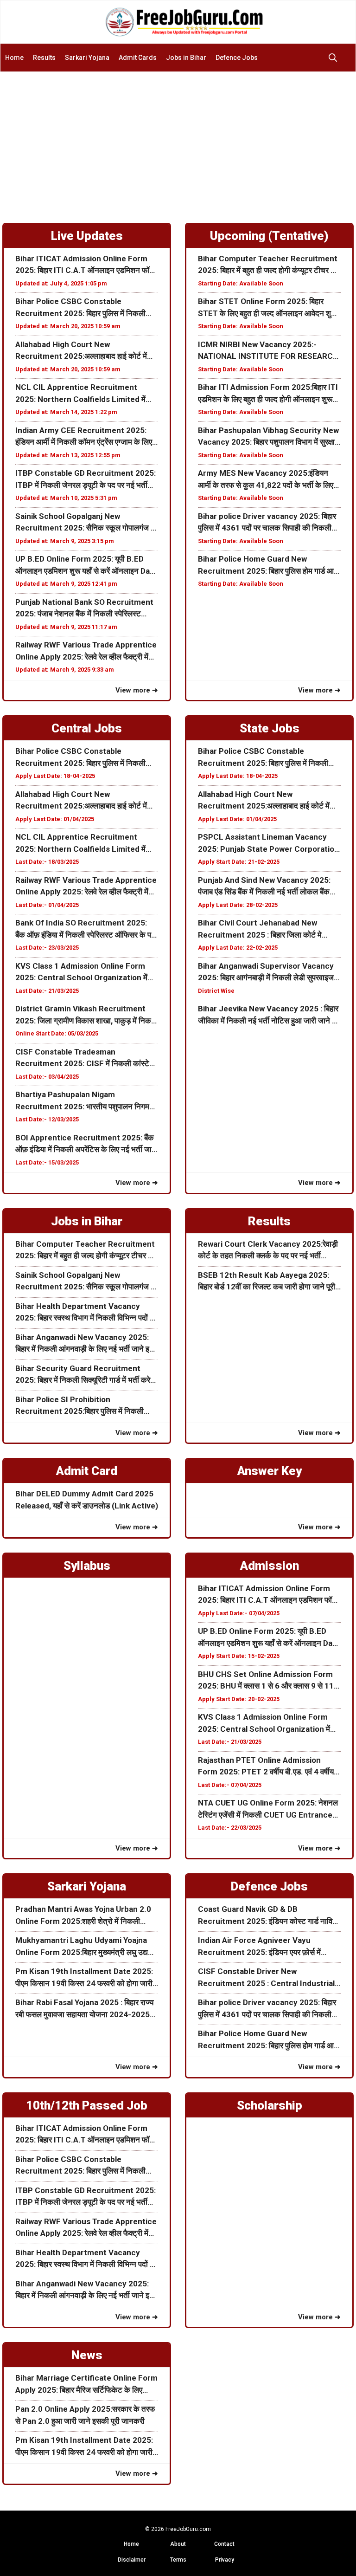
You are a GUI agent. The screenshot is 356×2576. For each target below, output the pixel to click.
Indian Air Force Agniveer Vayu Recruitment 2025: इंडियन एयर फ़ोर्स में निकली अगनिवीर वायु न (259, 1947)
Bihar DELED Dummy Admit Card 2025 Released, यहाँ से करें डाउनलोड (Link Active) (87, 1500)
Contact (224, 2544)
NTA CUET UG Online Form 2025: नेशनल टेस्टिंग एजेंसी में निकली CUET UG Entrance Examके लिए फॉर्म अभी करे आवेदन (268, 1809)
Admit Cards (138, 58)
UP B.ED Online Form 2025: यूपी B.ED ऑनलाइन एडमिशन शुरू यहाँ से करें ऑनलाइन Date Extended (86, 566)
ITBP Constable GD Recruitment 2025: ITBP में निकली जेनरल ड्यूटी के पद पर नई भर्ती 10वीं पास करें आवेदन (86, 480)
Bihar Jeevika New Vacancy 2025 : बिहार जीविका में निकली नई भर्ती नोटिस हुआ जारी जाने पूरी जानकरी (269, 1015)
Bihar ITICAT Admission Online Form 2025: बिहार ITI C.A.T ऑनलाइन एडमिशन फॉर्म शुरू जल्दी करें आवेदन (84, 265)
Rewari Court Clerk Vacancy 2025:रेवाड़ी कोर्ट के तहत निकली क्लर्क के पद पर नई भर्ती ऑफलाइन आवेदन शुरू (268, 1251)
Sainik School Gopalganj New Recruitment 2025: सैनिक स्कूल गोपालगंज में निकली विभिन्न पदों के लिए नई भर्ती (85, 523)
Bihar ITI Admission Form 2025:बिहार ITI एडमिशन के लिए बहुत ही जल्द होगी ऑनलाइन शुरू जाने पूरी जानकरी (268, 394)
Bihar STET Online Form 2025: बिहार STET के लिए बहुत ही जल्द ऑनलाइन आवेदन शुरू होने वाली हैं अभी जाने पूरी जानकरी (267, 308)
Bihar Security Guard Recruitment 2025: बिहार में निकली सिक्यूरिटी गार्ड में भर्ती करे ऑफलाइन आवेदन (83, 1375)
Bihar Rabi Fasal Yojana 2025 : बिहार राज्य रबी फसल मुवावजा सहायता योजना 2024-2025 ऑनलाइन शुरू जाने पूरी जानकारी (84, 2009)
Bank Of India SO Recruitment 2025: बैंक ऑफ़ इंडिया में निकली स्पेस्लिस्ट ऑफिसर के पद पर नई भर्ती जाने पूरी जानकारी (85, 929)
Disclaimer (132, 2560)
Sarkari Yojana (87, 58)
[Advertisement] (178, 142)
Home (14, 58)
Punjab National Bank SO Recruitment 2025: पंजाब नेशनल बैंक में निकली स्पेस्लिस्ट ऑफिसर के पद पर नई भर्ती (84, 609)
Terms (178, 2560)
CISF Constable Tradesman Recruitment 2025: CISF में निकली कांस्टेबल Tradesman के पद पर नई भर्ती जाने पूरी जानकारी (87, 1058)
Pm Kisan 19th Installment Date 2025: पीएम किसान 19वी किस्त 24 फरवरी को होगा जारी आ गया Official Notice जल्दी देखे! (84, 1978)
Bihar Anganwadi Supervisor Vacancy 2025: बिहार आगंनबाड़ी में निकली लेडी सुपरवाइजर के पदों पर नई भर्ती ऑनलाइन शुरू (267, 973)
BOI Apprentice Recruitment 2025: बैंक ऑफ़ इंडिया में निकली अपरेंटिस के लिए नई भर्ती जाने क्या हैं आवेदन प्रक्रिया (86, 1144)
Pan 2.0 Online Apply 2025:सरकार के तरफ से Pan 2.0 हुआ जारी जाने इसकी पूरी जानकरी (85, 2415)
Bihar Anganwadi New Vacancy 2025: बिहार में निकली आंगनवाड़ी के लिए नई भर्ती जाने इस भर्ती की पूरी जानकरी (85, 1344)
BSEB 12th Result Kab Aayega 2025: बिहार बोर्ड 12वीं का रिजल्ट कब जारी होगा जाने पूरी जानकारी (267, 1282)
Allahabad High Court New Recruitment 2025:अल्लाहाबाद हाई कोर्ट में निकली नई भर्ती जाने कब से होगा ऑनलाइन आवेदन (85, 351)
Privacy (225, 2560)
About (178, 2544)
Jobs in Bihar (186, 58)
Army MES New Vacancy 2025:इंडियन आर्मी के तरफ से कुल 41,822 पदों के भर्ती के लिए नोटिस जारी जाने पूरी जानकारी (266, 480)
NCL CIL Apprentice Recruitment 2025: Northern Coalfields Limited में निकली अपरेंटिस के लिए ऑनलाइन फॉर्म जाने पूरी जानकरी (81, 394)
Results (44, 58)
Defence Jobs (237, 58)
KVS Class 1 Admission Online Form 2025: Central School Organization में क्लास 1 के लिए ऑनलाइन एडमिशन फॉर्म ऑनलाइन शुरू (85, 973)
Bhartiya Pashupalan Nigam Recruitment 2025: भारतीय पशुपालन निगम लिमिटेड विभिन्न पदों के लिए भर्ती (82, 1101)
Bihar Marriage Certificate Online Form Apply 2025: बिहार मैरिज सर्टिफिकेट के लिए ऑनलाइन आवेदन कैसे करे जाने (86, 2385)
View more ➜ (137, 690)
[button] (335, 58)
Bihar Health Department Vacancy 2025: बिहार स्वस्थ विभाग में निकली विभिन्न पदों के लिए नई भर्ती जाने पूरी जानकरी (86, 1313)
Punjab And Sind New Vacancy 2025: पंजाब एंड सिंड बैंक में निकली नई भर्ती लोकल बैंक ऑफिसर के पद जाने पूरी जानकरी (264, 887)
